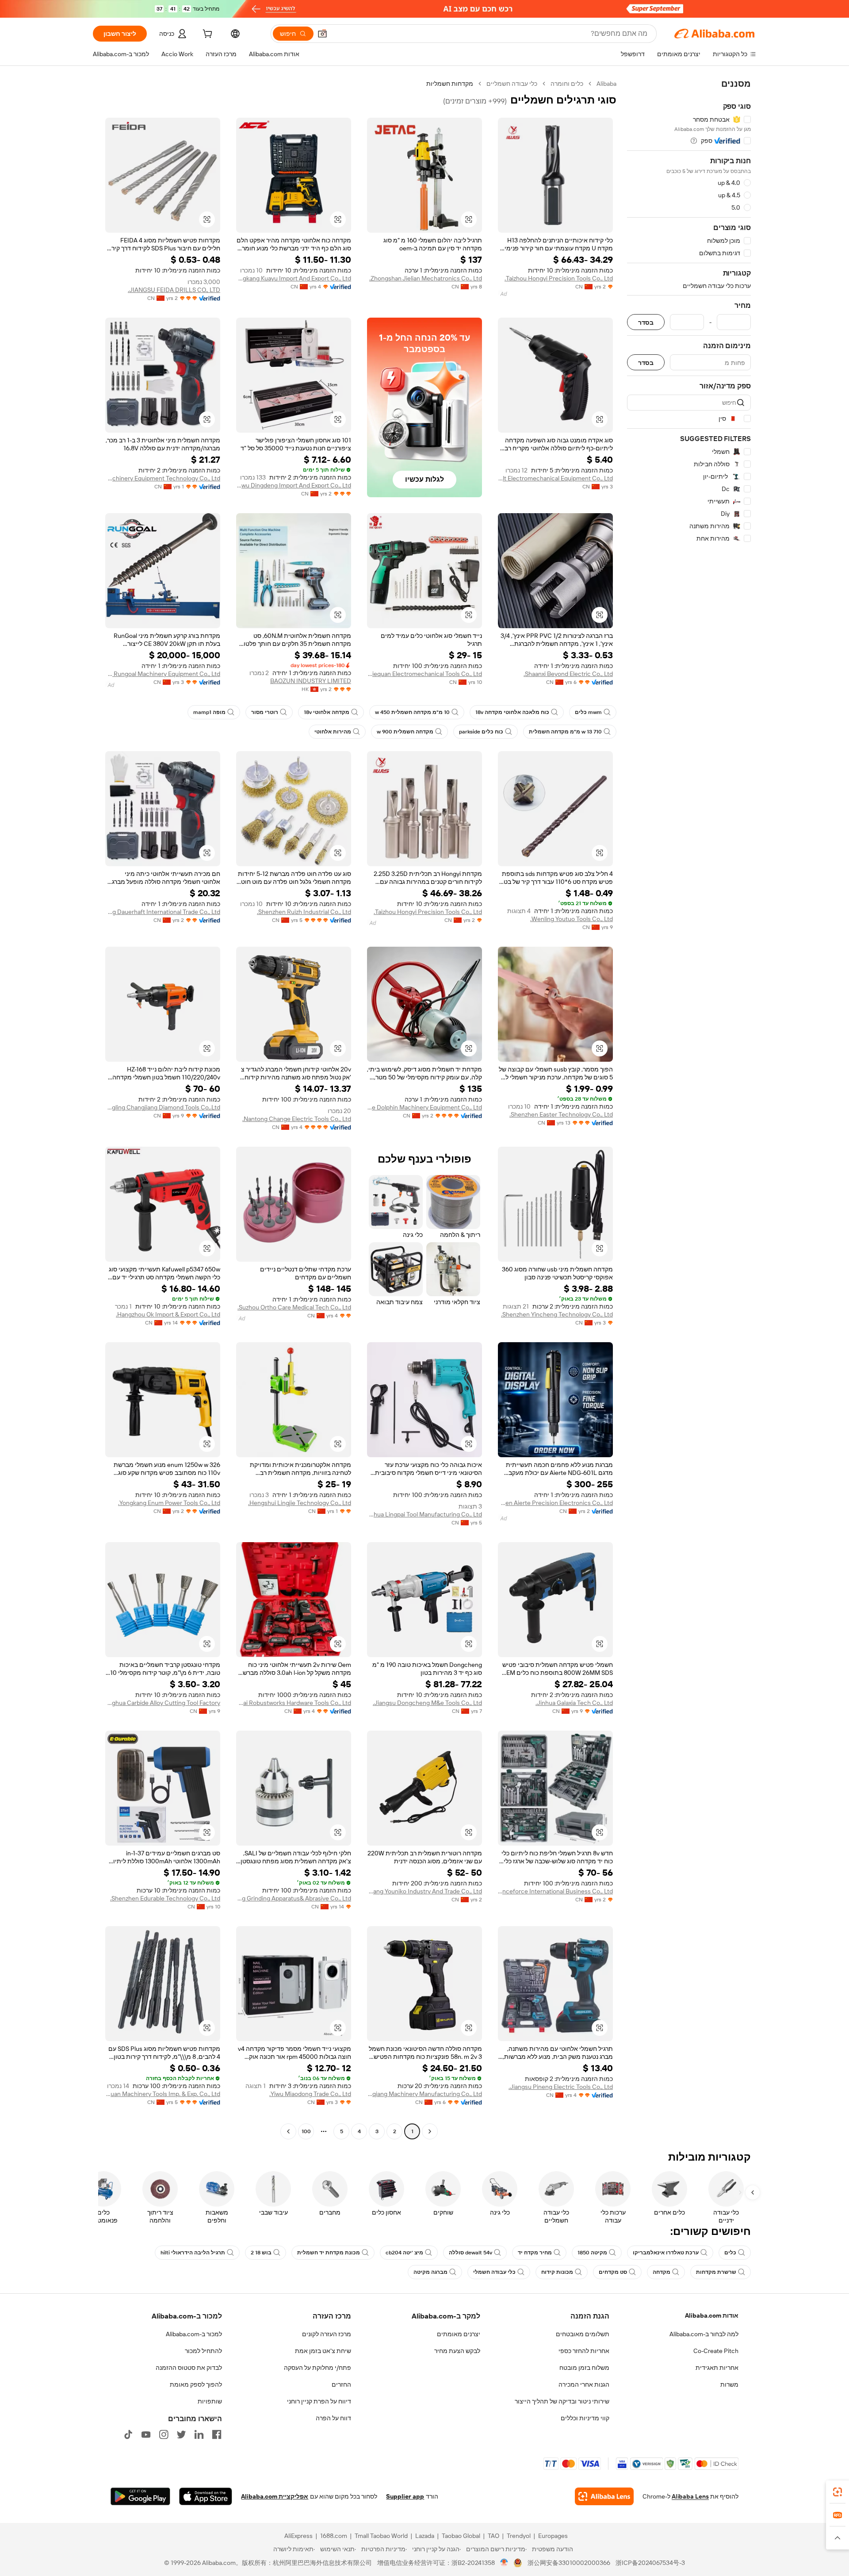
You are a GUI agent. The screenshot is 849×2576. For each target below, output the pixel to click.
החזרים (341, 2384)
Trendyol (519, 2536)
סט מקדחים (613, 2272)
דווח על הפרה (333, 2418)
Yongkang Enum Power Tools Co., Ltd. (169, 1503)
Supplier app (405, 2496)
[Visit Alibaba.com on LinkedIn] (199, 2434)
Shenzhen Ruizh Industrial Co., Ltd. (304, 912)
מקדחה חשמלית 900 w (405, 732)
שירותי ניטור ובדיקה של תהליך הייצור (562, 2401)
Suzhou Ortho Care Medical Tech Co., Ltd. (294, 1307)
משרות (729, 2384)
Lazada (425, 2536)
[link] (838, 2492)
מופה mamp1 (209, 712)
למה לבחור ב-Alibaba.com (704, 2334)
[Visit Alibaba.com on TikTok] (128, 2434)
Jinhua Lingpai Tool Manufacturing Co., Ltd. (424, 1514)
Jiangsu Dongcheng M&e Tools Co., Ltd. (427, 1703)
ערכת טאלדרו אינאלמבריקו (666, 2253)
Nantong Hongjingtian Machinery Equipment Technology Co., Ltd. (163, 478)
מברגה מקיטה (430, 2272)
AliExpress (298, 2536)
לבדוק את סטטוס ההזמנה (189, 2368)
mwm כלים (588, 712)
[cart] (207, 35)
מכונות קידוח (557, 2272)
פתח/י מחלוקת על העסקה (317, 2368)
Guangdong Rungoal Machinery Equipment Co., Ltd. (163, 674)
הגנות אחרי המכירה (584, 2384)
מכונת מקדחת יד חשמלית (329, 2253)
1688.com (334, 2536)
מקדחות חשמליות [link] (450, 84)
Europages (553, 2536)
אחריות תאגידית (717, 2368)
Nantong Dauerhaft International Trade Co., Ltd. (163, 912)
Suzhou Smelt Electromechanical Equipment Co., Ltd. (555, 478)
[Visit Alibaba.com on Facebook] (217, 2434)
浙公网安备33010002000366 (569, 2563)
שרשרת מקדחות (716, 2272)
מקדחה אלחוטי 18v (327, 712)
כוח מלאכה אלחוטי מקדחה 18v (512, 712)
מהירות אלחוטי (333, 732)
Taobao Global (461, 2536)
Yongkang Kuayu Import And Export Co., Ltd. (294, 278)
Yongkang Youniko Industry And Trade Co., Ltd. (424, 1891)
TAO (493, 2536)
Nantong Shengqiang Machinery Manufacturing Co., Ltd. (424, 2094)
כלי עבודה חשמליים (512, 84)
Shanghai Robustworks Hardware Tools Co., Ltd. (294, 1703)
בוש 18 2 (261, 2253)
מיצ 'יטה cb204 (404, 2253)
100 (306, 2131)
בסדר (646, 322)
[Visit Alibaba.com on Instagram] (164, 2434)
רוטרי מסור (265, 712)
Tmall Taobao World (381, 2536)
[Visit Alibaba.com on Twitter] (181, 2434)
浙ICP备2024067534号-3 (650, 2563)
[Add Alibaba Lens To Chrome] (604, 2496)
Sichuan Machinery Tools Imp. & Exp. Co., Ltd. (163, 2094)
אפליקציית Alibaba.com (275, 2496)
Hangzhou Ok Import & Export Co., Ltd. (168, 1314)
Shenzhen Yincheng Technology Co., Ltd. (557, 1314)
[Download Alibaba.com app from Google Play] (140, 2496)
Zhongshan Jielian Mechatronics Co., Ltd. (426, 278)
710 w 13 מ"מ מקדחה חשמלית (565, 732)
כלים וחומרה (567, 84)
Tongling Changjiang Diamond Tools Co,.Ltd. (163, 1107)
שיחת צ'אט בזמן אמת (323, 2351)
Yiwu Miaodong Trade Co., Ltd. (310, 2094)
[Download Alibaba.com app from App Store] (206, 2496)
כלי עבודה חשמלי (494, 2272)
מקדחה (662, 2272)
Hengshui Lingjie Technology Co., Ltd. (300, 1503)
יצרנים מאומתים (459, 2334)
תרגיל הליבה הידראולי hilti (193, 2253)
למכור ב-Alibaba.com (194, 2334)
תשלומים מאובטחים (583, 2334)
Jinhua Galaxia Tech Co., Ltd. (574, 1703)
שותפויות (210, 2401)
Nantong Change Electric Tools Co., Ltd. (297, 1119)
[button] (322, 34)
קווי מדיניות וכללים (585, 2418)
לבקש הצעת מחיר (457, 2351)
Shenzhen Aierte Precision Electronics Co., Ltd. (555, 1503)
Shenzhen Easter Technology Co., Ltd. (561, 1114)
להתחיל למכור (203, 2351)
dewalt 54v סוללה (470, 2253)
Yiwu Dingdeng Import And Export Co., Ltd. (294, 485)
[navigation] (689, 1109)
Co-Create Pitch (716, 2351)
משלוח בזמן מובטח (584, 2368)
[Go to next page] (288, 2131)
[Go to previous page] (430, 2131)
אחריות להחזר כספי (584, 2351)
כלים (730, 2253)
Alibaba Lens (690, 2496)
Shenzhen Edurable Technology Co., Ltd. (165, 1898)
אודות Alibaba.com (712, 2315)
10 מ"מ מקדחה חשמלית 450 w (412, 712)
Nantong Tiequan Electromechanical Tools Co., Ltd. (424, 674)
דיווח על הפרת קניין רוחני (319, 2401)
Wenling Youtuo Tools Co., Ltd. (572, 919)
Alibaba (606, 84)
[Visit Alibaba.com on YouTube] (146, 2434)
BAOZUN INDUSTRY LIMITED (311, 681)
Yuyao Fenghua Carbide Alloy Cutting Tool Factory (163, 1703)
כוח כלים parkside (481, 732)
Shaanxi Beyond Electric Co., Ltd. (568, 674)
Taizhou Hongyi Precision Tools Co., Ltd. (559, 278)
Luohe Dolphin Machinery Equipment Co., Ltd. (424, 1107)
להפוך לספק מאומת (196, 2384)
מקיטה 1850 (592, 2253)
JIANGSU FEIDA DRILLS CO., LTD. (174, 290)
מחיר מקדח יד (535, 2253)
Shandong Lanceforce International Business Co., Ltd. (555, 1891)
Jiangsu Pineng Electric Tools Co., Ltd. (561, 2087)
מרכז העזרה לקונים (327, 2334)
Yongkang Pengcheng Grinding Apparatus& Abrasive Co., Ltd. (294, 1898)
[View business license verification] (504, 2563)
